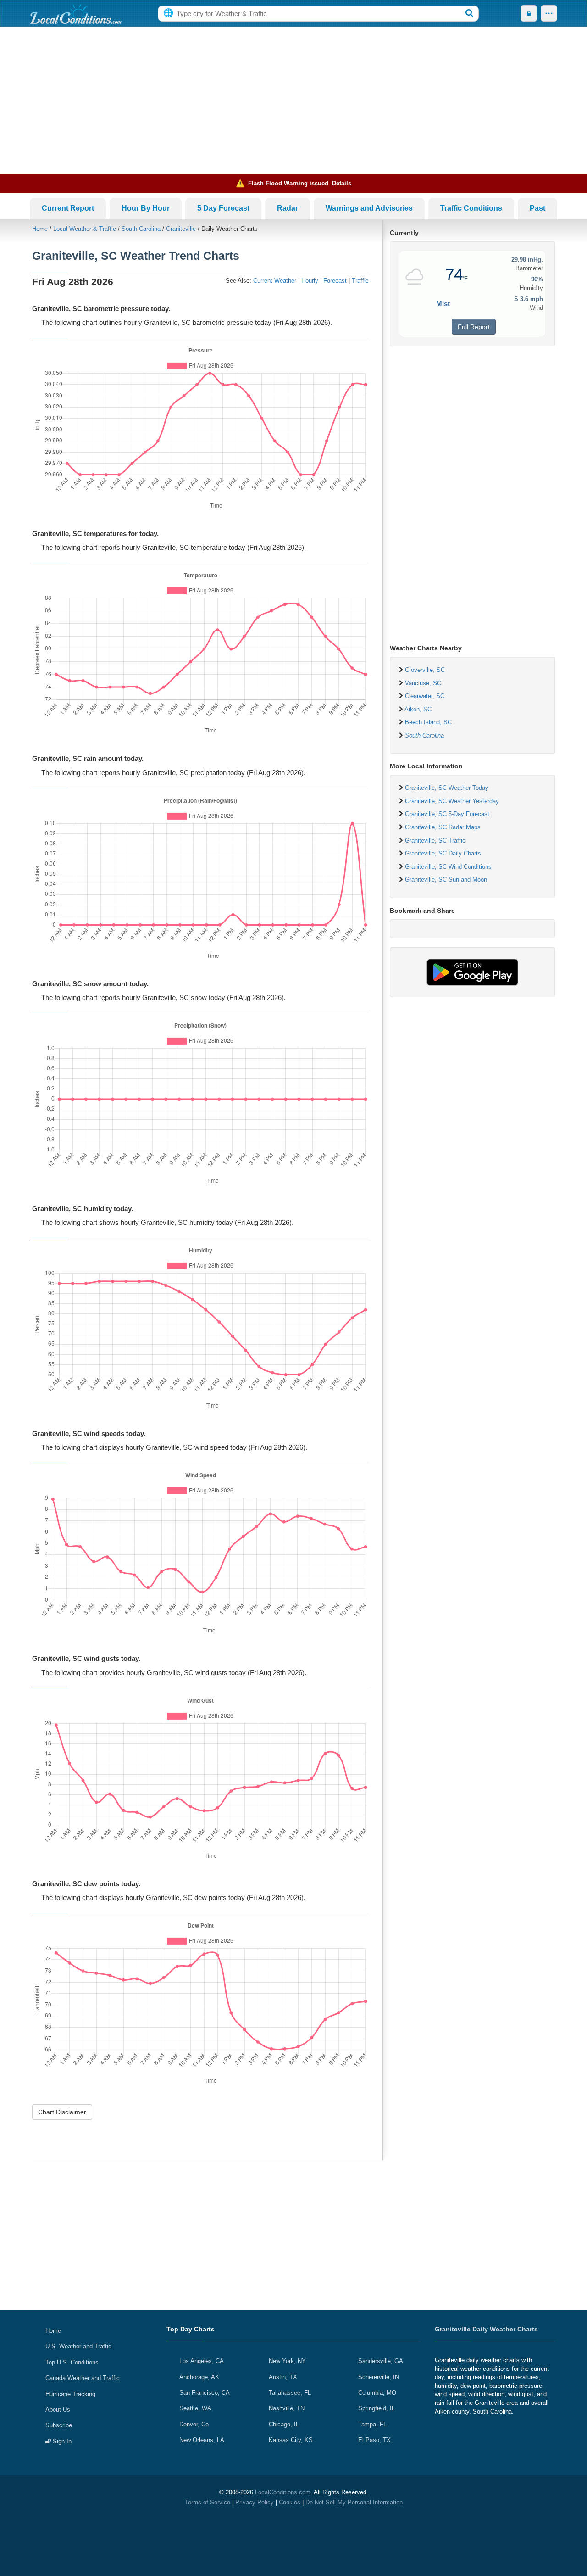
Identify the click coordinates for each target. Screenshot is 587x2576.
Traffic (360, 281)
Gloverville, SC (425, 670)
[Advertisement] (293, 101)
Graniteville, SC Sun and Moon (446, 880)
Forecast (335, 281)
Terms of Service (208, 2502)
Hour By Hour (146, 208)
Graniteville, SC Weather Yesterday (452, 801)
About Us (58, 2410)
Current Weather (275, 281)
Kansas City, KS (291, 2440)
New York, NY (287, 2361)
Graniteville (181, 229)
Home (40, 229)
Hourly (310, 281)
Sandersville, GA (381, 2361)
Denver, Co (194, 2424)
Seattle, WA (195, 2408)
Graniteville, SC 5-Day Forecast (447, 814)
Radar (288, 208)
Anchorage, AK (199, 2377)
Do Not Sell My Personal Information (354, 2502)
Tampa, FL (372, 2424)
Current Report (68, 208)
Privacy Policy (255, 2502)
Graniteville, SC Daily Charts (443, 853)
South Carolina (141, 229)
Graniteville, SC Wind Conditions (448, 867)
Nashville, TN (287, 2408)
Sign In (61, 2441)
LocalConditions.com (283, 2492)
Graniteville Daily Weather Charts (486, 2329)
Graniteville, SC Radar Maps (443, 827)
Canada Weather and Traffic (83, 2378)
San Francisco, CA (205, 2393)
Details (342, 183)
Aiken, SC (418, 709)
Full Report (474, 327)
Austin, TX (283, 2377)
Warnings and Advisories (369, 208)
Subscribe (59, 2425)
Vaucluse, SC (423, 683)
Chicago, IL (284, 2424)
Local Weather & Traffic (85, 229)
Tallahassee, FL (290, 2393)
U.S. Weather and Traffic (78, 2346)
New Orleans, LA (202, 2440)
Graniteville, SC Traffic (435, 841)
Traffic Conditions (471, 208)
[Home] (76, 14)
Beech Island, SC (428, 722)
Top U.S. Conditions (72, 2362)
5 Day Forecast (223, 208)
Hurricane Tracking (70, 2394)
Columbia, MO (377, 2393)
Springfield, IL (377, 2408)
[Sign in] (529, 14)
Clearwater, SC (425, 696)
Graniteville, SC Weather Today (447, 788)
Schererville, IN (379, 2377)
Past (537, 208)
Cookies (290, 2502)
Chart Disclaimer (62, 2112)
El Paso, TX (374, 2440)
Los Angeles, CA (202, 2361)
